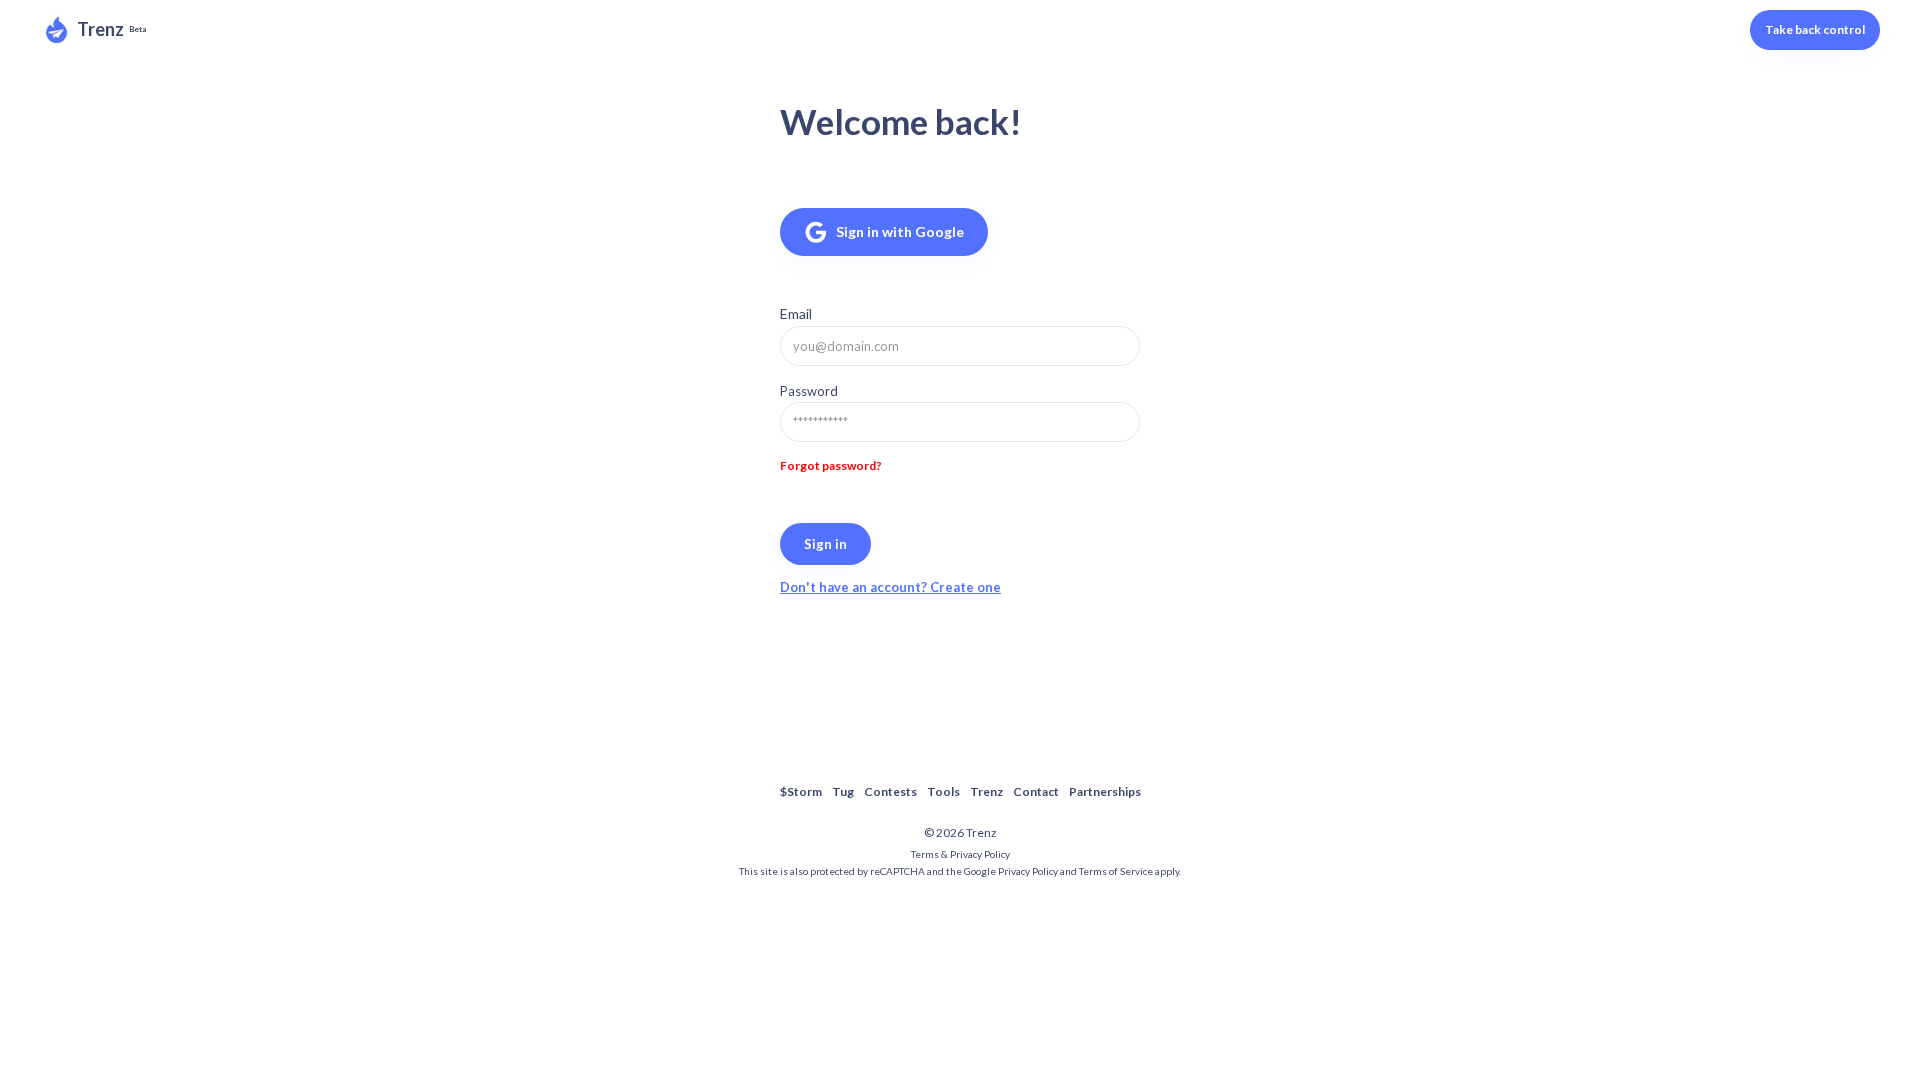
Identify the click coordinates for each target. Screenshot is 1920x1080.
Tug (843, 791)
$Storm (801, 791)
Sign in (825, 544)
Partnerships (1105, 791)
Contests (890, 791)
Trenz (100, 29)
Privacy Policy (1028, 871)
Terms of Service (1116, 871)
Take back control (1815, 29)
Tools (943, 791)
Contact (1036, 791)
